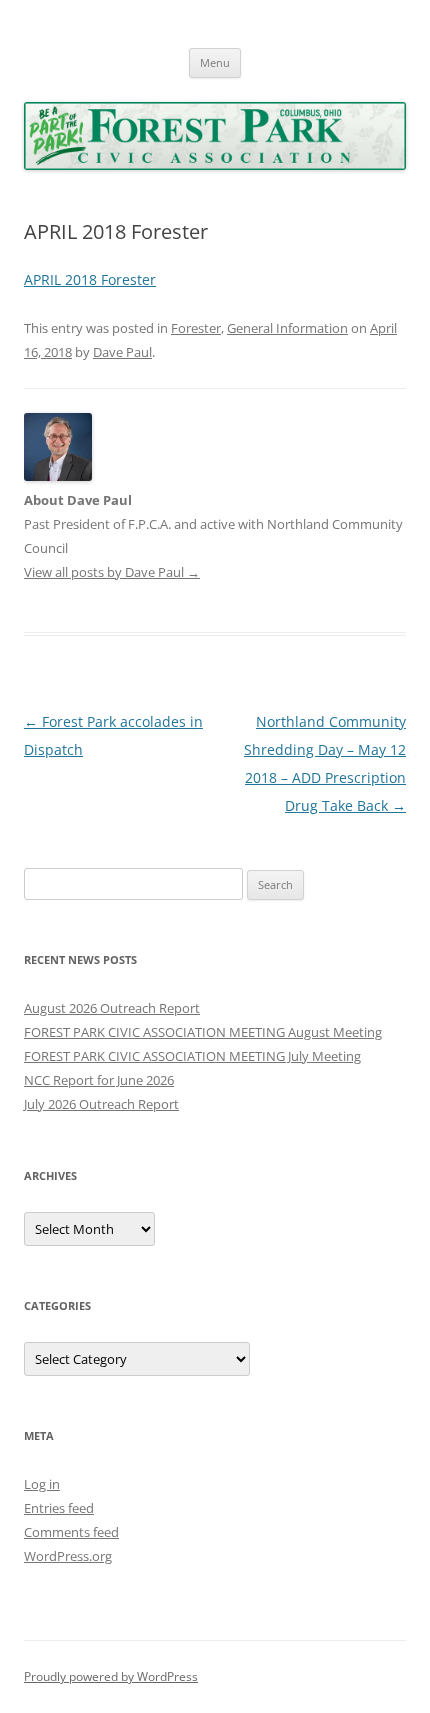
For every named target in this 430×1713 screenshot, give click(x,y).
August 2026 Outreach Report (112, 1008)
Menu (215, 62)
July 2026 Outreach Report (101, 1104)
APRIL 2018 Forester (90, 279)
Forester (196, 328)
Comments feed (71, 1532)
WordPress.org (68, 1556)
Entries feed (59, 1508)
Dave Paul (122, 352)
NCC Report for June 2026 (99, 1080)
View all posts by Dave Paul (112, 572)
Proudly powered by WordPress (111, 1676)
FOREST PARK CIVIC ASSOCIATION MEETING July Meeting (192, 1056)
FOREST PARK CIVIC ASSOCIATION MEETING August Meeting (203, 1032)
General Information (287, 328)
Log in (42, 1484)
